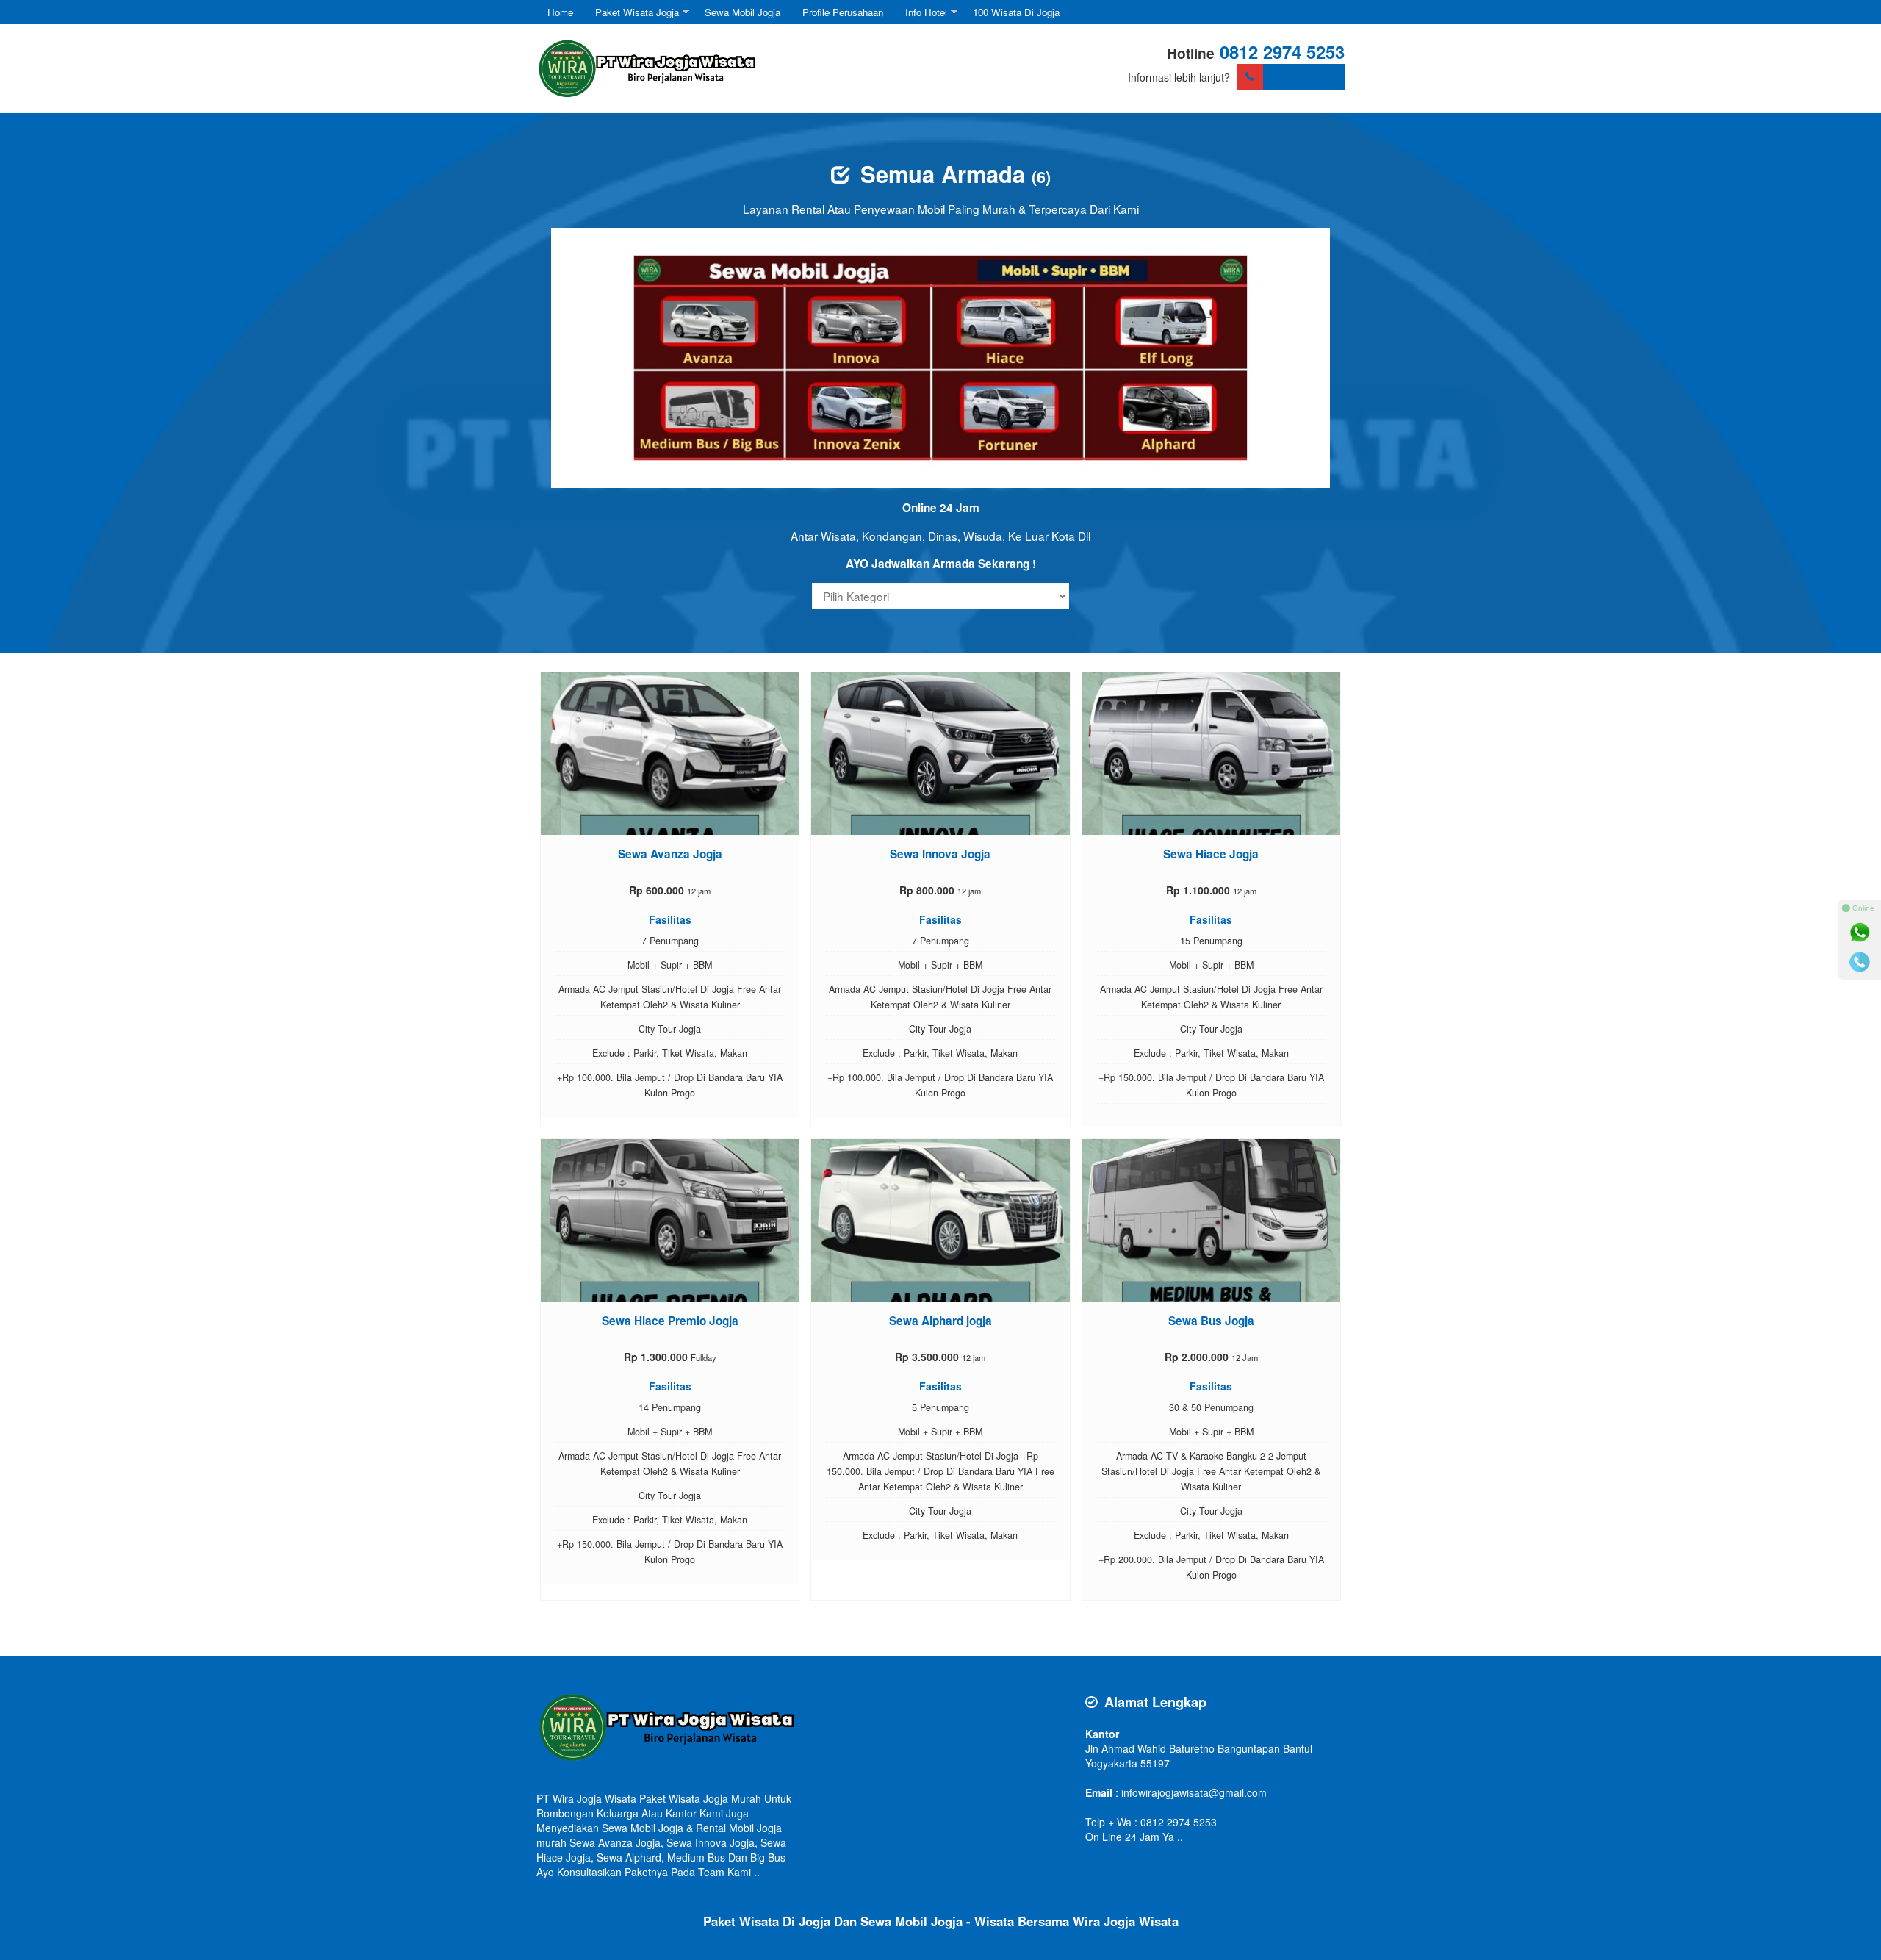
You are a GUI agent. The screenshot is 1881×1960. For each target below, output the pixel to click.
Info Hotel (926, 12)
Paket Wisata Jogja (637, 12)
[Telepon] (1860, 962)
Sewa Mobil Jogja (742, 12)
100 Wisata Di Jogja (1016, 12)
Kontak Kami (1304, 77)
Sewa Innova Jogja (940, 854)
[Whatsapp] (1860, 933)
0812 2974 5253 (1282, 51)
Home (560, 12)
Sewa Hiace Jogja (1211, 854)
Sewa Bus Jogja (1211, 1321)
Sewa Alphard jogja (940, 1321)
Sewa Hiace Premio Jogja (670, 1321)
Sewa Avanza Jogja (670, 854)
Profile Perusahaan (843, 12)
